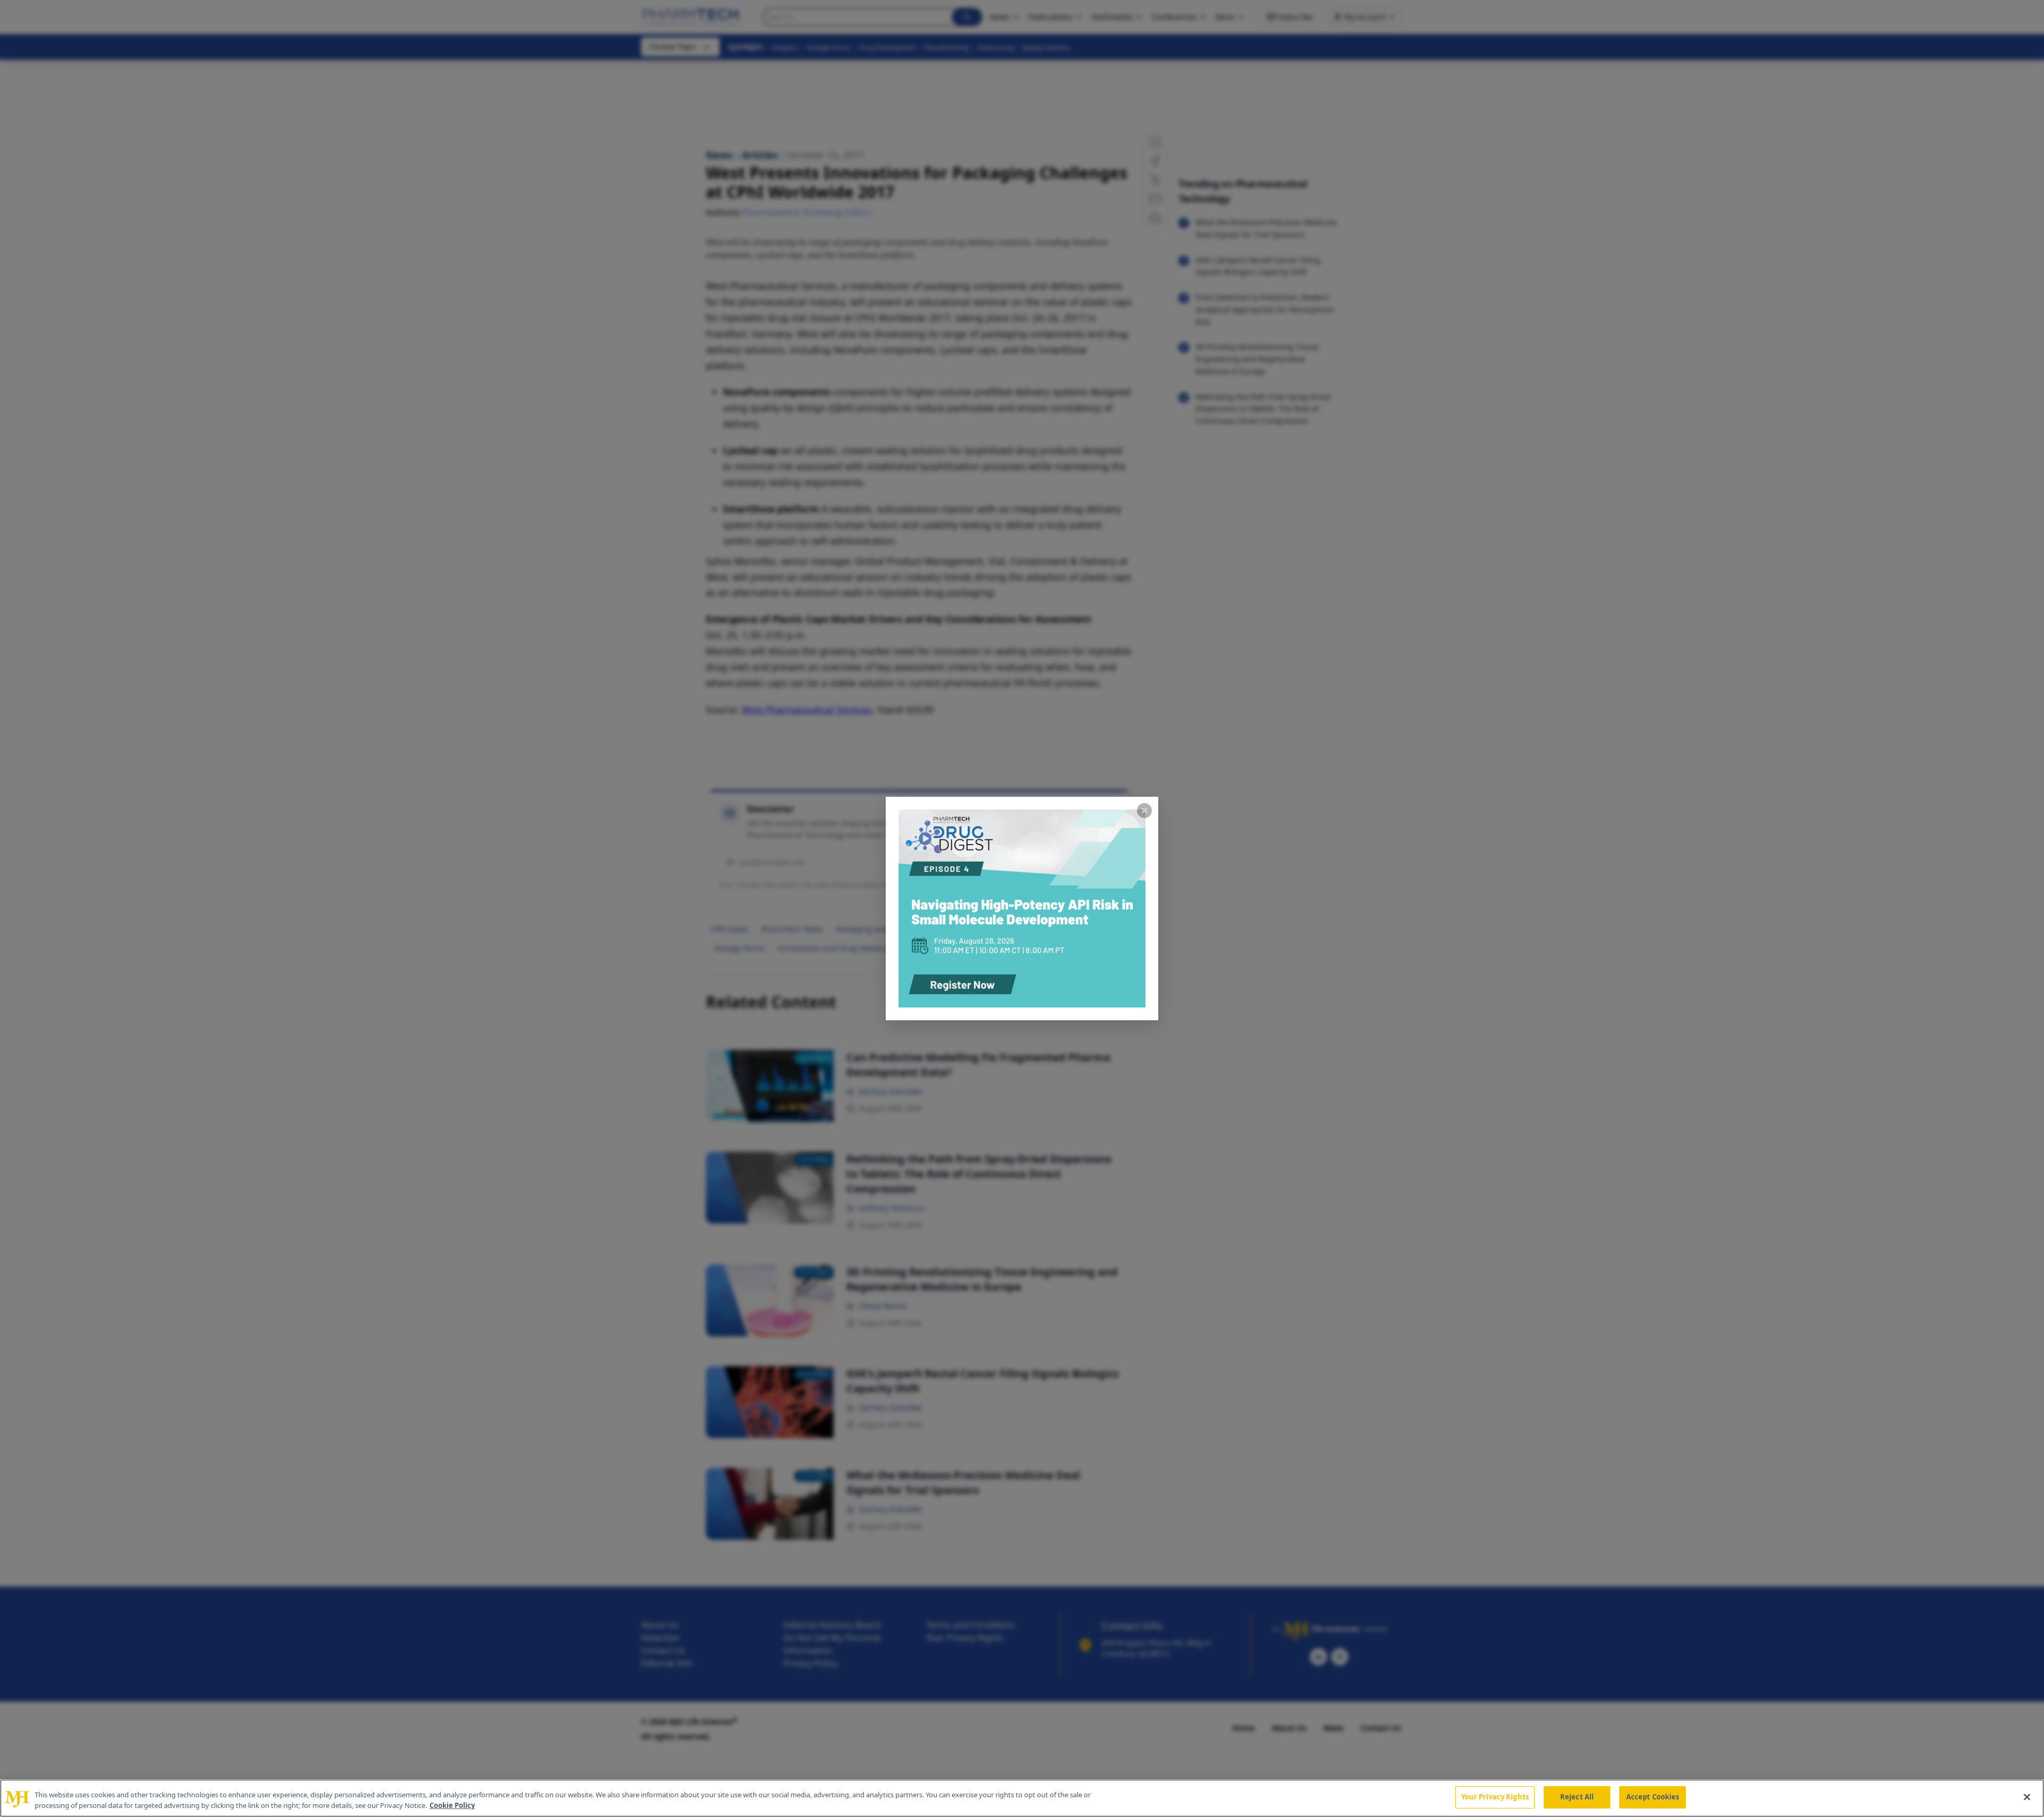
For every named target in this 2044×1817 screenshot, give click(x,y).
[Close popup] (1144, 811)
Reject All (1577, 1797)
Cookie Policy (452, 1805)
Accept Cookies (1653, 1797)
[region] (1022, 1798)
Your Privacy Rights (1495, 1797)
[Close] (2027, 1797)
